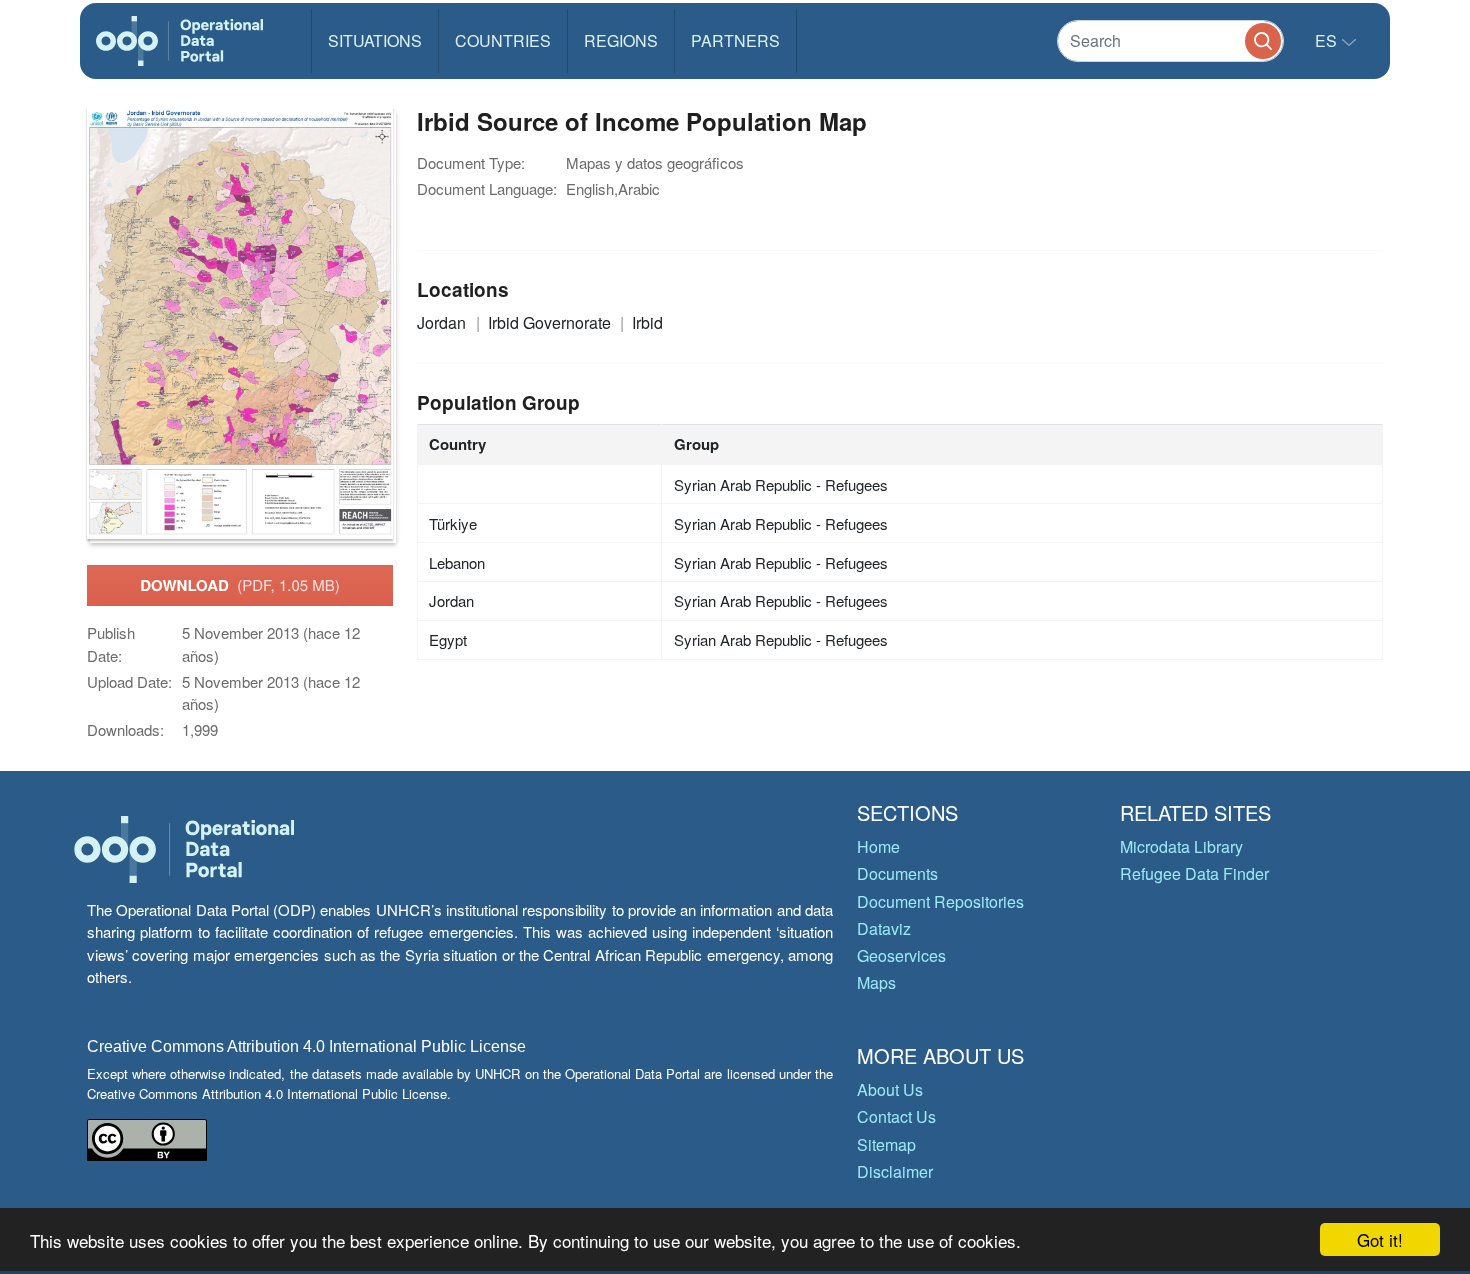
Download (240, 585)
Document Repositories (940, 901)
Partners (735, 40)
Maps (876, 982)
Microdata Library (1181, 846)
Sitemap (886, 1144)
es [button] (1328, 40)
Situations (375, 40)
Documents (897, 873)
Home (878, 846)
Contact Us (896, 1116)
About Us (890, 1089)
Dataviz (884, 928)
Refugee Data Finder (1194, 873)
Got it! (1380, 1239)
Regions (621, 40)
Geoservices (901, 955)
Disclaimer (895, 1171)
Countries (503, 40)
